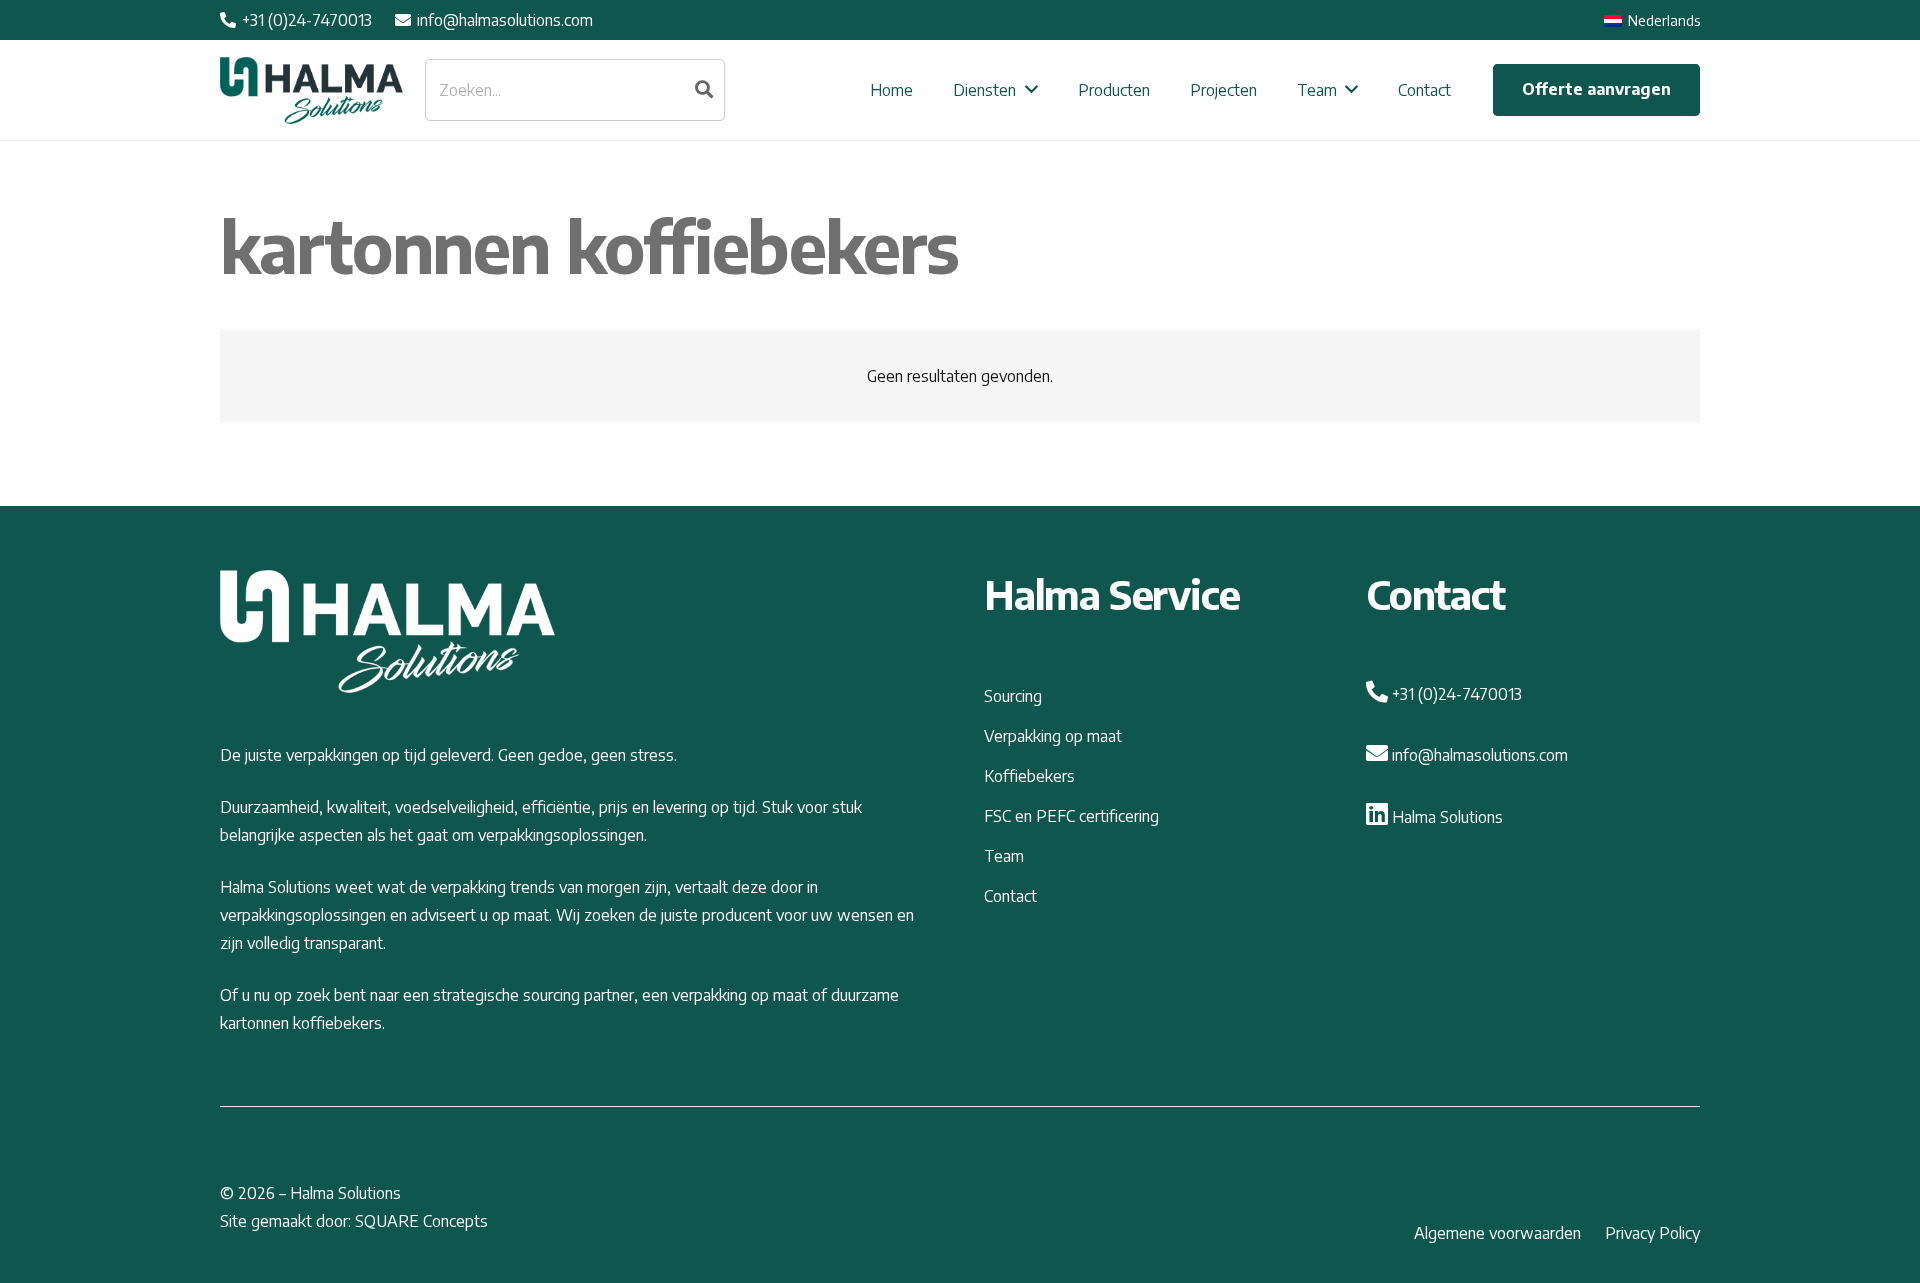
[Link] (311, 90)
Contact (1010, 896)
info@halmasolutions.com (1478, 755)
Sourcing (1013, 696)
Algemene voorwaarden (1497, 1233)
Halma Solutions (1445, 817)
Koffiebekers (1029, 776)
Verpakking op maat (1053, 736)
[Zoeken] (704, 90)
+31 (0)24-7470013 (1455, 694)
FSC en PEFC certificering (1071, 816)
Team (1004, 856)
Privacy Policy (1652, 1233)
